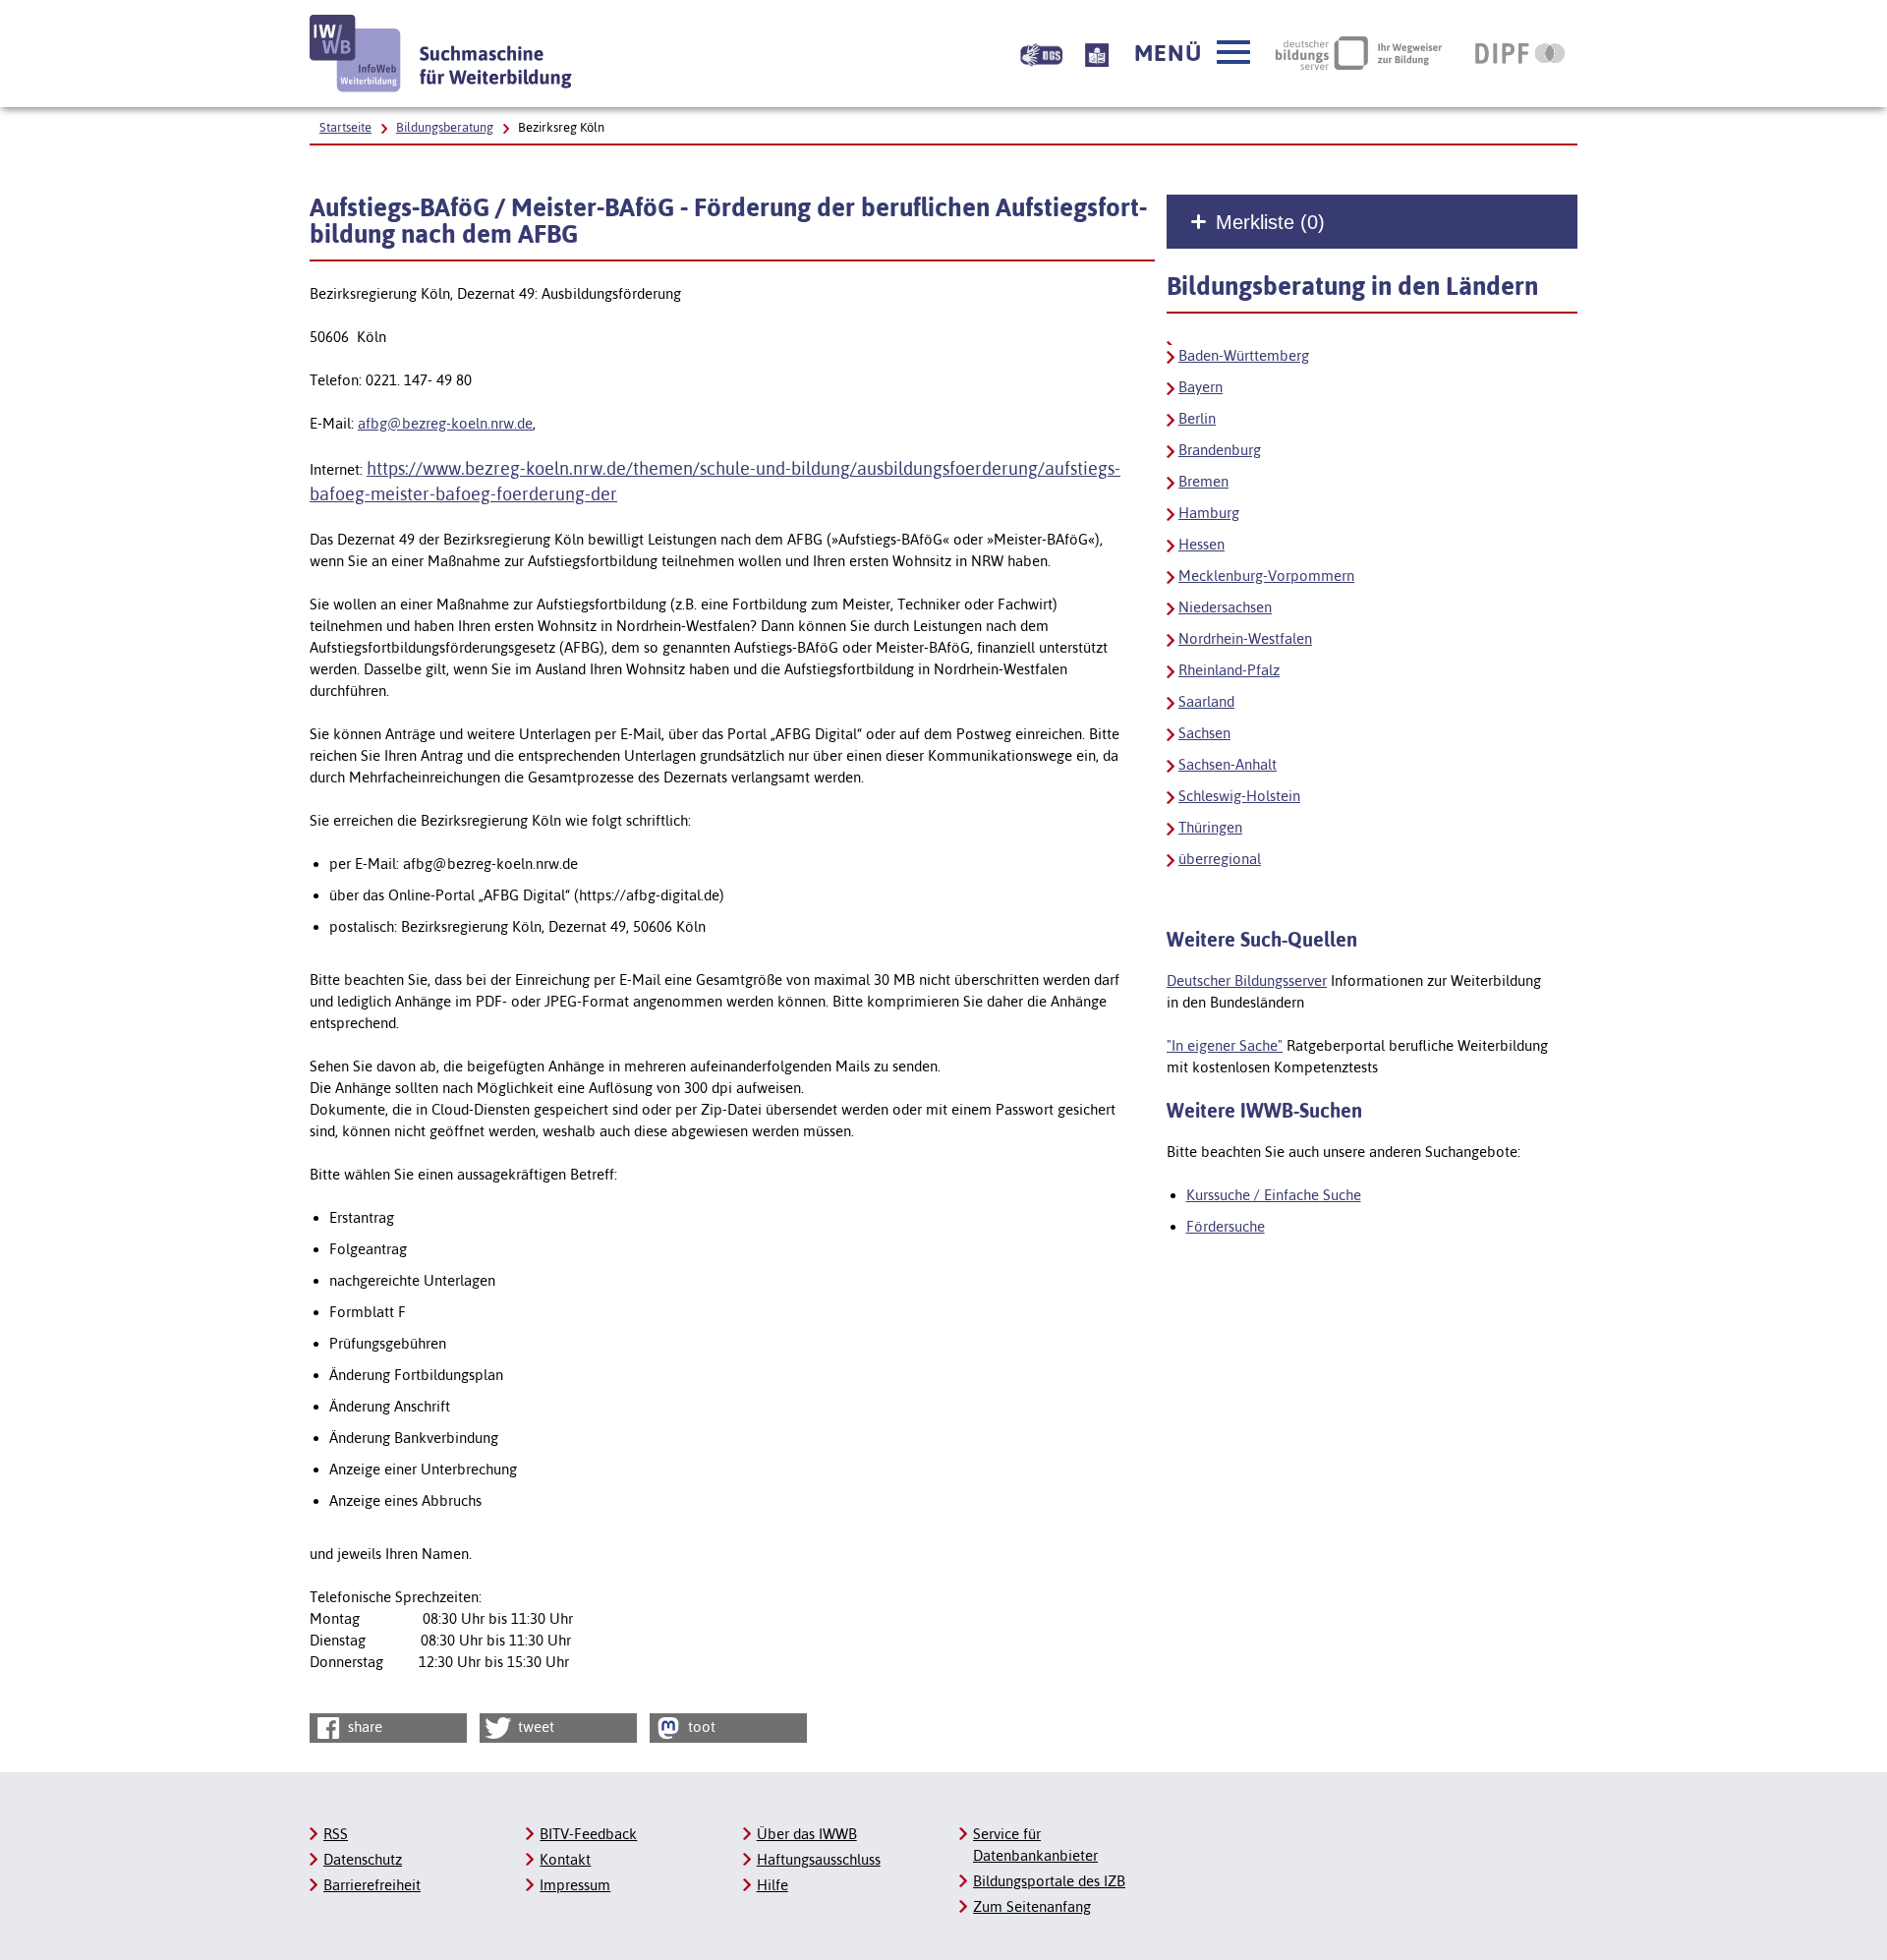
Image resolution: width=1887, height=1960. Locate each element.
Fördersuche (1226, 1226)
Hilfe (772, 1885)
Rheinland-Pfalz (1229, 670)
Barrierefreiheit (372, 1885)
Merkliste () (1270, 222)
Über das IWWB (807, 1834)
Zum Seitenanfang (1032, 1906)
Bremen (1203, 481)
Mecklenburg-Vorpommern (1266, 576)
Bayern (1201, 387)
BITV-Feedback (588, 1834)
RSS (336, 1834)
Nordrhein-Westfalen (1245, 638)
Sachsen (1204, 733)
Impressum (575, 1885)
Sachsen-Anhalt (1228, 764)
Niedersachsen (1225, 607)
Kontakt (565, 1859)
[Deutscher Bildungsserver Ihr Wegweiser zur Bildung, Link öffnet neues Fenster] (1359, 53)
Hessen (1201, 544)
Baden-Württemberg (1244, 355)
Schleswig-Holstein (1239, 796)
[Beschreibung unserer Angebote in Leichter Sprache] (1097, 53)
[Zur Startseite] (441, 54)
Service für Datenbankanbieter (1035, 1845)
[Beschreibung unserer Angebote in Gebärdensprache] (1041, 53)
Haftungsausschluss (819, 1859)
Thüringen (1210, 827)
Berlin (1197, 418)
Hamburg (1209, 513)
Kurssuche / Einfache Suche (1274, 1195)
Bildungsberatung (445, 127)
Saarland (1206, 701)
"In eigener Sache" (1225, 1045)
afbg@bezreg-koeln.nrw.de (445, 423)
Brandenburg (1220, 450)
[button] (1192, 53)
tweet (534, 1727)
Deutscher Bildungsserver (1247, 980)
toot (700, 1727)
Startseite (345, 127)
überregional (1220, 859)
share (363, 1727)
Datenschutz (363, 1859)
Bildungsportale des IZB (1049, 1881)
